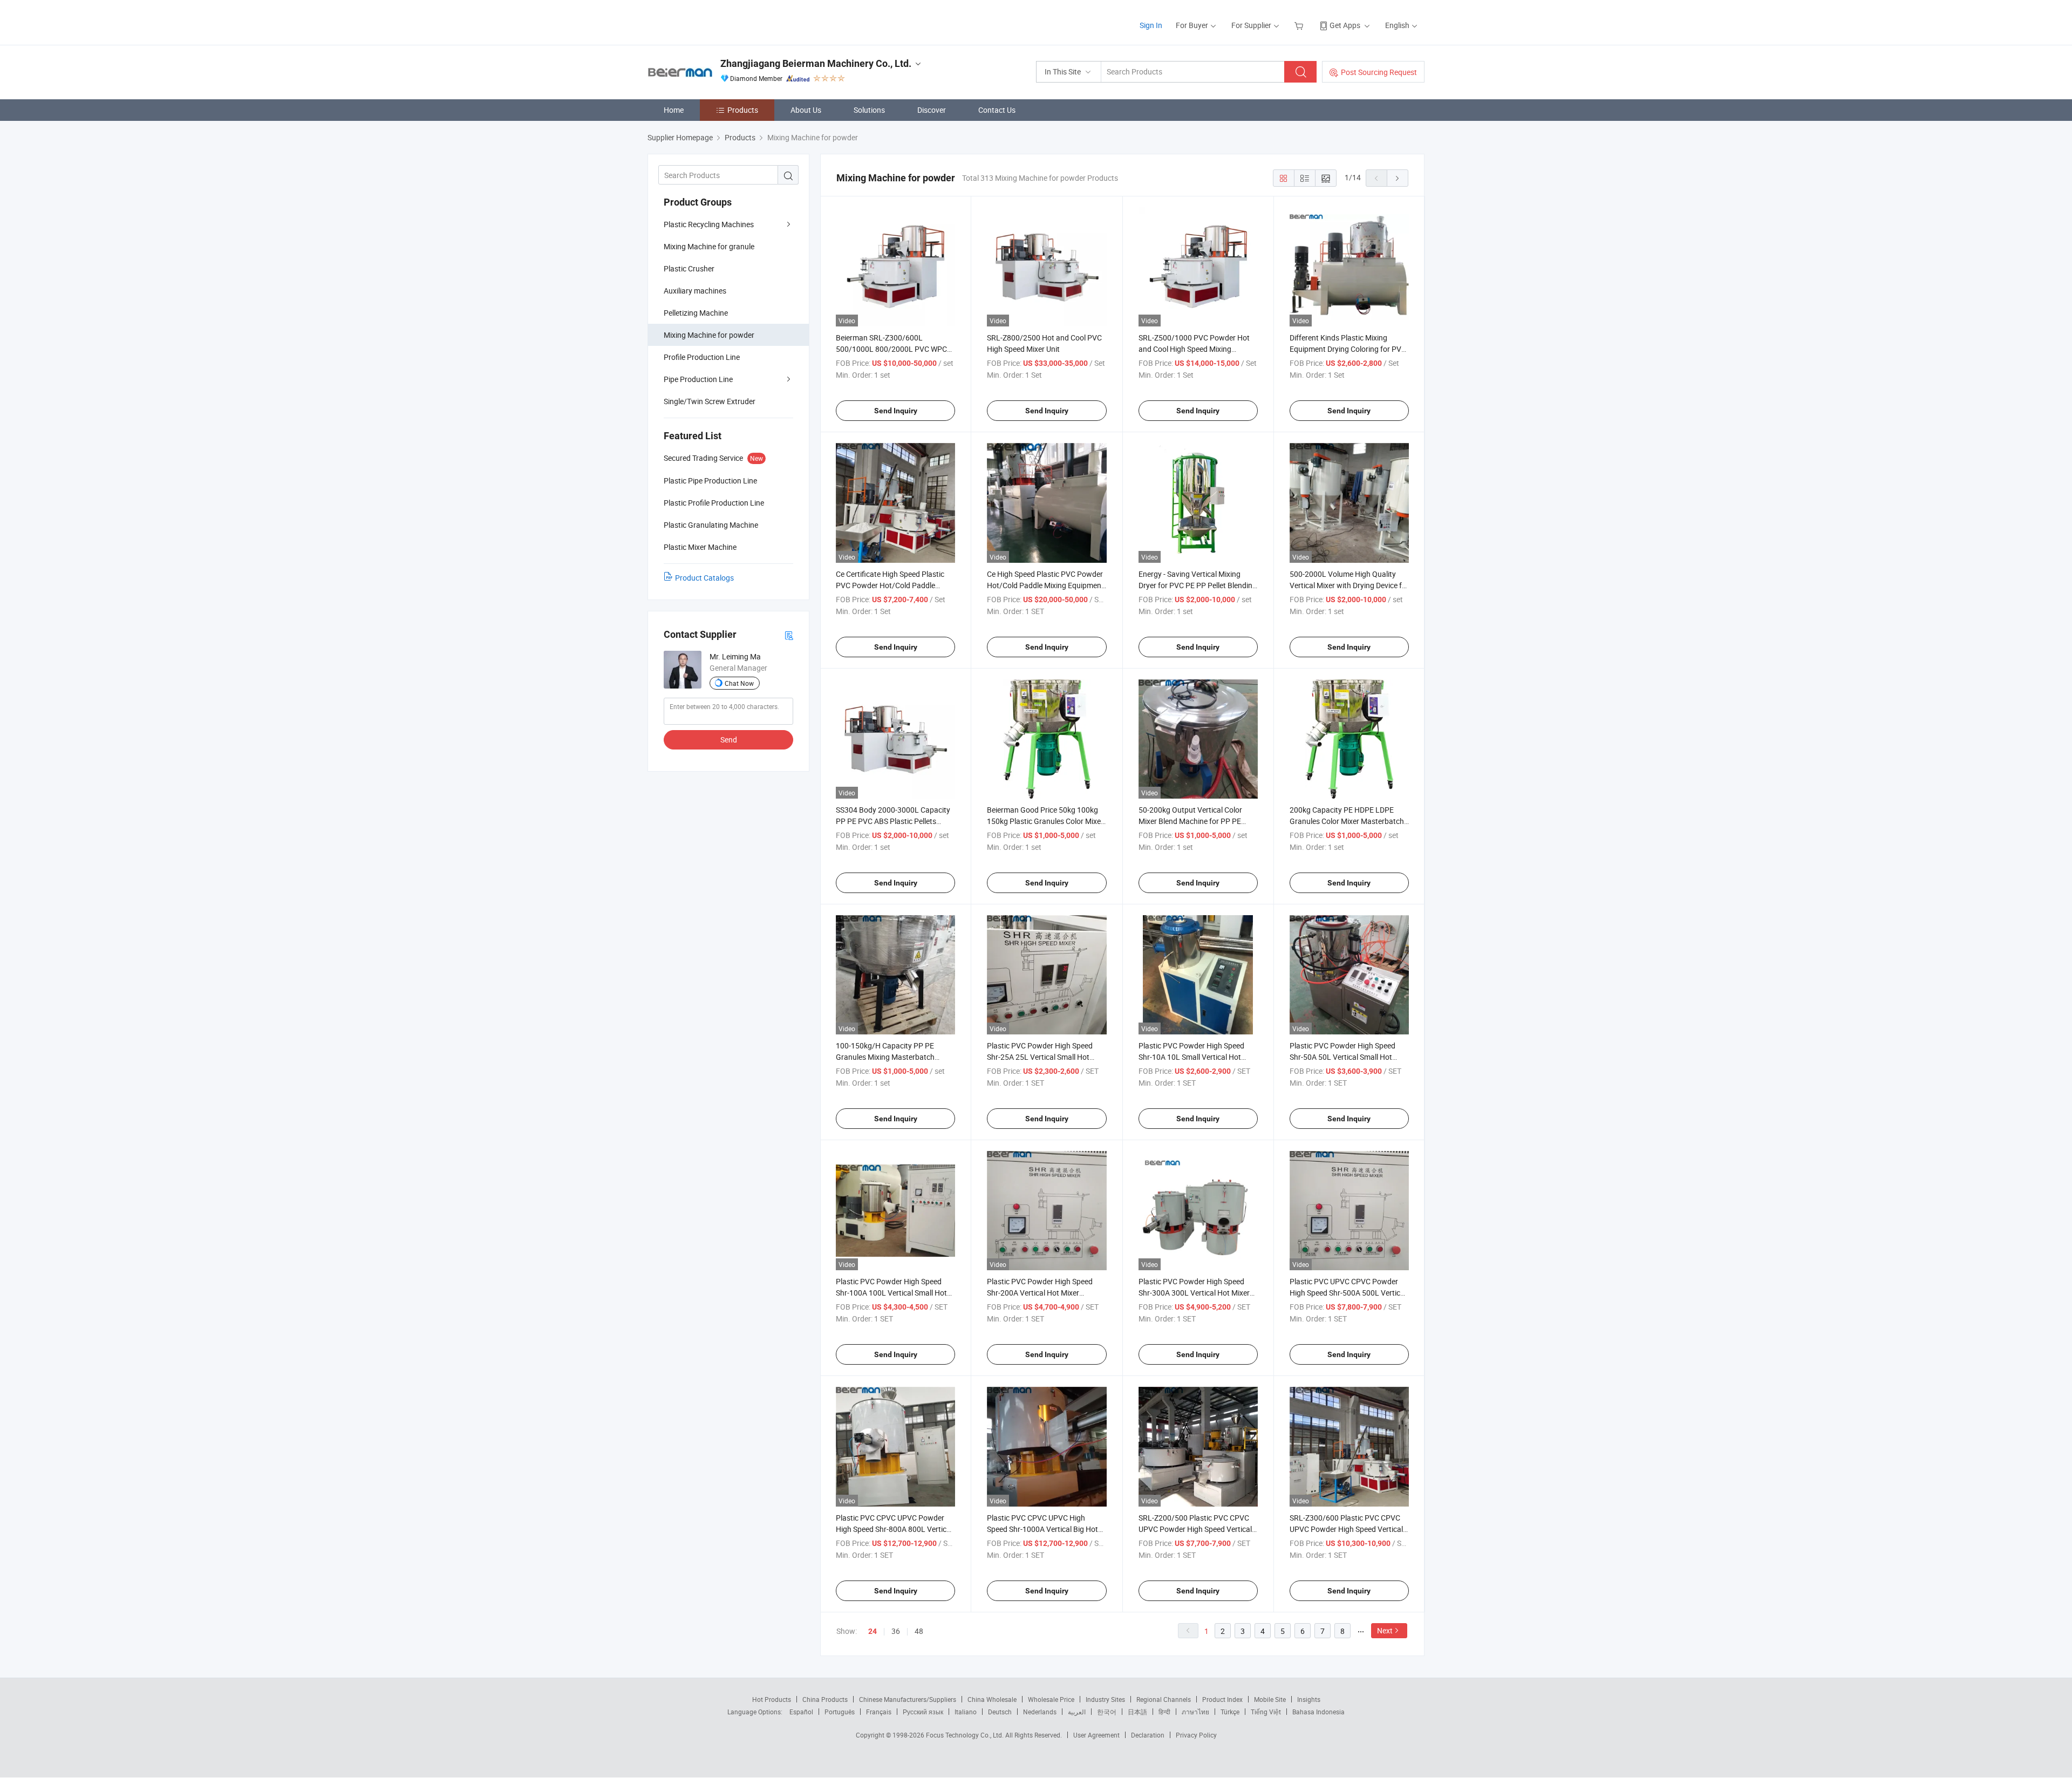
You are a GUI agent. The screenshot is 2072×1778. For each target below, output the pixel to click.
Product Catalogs (704, 578)
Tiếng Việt (1266, 1712)
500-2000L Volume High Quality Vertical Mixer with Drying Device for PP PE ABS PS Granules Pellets (1349, 585)
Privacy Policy (1196, 1735)
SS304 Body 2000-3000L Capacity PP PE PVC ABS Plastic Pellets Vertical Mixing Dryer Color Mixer (893, 821)
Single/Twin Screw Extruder (710, 401)
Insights (1309, 1699)
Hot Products (772, 1699)
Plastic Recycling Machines (709, 224)
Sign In (1151, 25)
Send (729, 740)
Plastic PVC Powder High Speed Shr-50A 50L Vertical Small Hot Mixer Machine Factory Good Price (1347, 1057)
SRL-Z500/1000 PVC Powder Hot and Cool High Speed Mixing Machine (1194, 349)
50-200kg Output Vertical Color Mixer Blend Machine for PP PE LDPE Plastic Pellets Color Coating (1195, 821)
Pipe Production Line (698, 379)
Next (1385, 1630)
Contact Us (997, 110)
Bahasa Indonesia (1318, 1712)
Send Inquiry (896, 411)
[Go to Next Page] (1398, 178)
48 (919, 1631)
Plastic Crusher (689, 268)
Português (840, 1712)
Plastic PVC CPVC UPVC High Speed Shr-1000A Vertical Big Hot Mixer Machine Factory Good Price (1044, 1529)
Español (801, 1712)
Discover (932, 110)
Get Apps (1345, 25)
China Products (825, 1699)
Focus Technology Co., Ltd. (966, 1735)
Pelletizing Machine (696, 313)
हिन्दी (1164, 1712)
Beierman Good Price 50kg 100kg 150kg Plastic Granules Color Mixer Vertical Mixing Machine (1045, 821)
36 (896, 1631)
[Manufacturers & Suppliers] (717, 21)
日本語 (1137, 1712)
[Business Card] (789, 635)
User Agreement (1096, 1735)
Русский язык (923, 1712)
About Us (806, 110)
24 (873, 1631)
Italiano (966, 1712)
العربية (1077, 1712)
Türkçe (1230, 1712)
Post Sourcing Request (1379, 72)
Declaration (1148, 1735)
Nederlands (1040, 1712)
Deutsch (1000, 1712)
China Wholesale (992, 1699)
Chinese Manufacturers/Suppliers (908, 1699)
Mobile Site (1270, 1699)
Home (674, 110)
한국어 (1107, 1712)
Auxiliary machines (695, 291)
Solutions (869, 110)
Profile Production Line (702, 357)
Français (879, 1712)
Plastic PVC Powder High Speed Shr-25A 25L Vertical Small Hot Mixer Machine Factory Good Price (1044, 1057)
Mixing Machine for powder (709, 335)
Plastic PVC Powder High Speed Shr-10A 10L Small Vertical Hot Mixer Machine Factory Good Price (1196, 1057)
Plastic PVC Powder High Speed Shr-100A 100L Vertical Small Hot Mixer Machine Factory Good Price (893, 1293)
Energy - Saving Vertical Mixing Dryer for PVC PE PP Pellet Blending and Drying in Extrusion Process (1198, 585)
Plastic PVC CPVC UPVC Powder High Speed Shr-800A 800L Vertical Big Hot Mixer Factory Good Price (894, 1529)
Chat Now (739, 683)
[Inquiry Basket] (1300, 25)
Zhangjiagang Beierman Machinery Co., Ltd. (816, 63)
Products (743, 110)
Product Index (1222, 1699)
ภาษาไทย (1195, 1712)
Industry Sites (1105, 1699)
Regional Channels (1164, 1699)
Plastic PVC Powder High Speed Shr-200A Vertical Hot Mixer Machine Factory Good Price (1040, 1293)
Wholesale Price (1051, 1699)
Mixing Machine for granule (709, 246)
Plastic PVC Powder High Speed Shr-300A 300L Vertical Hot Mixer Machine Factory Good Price (1194, 1293)
